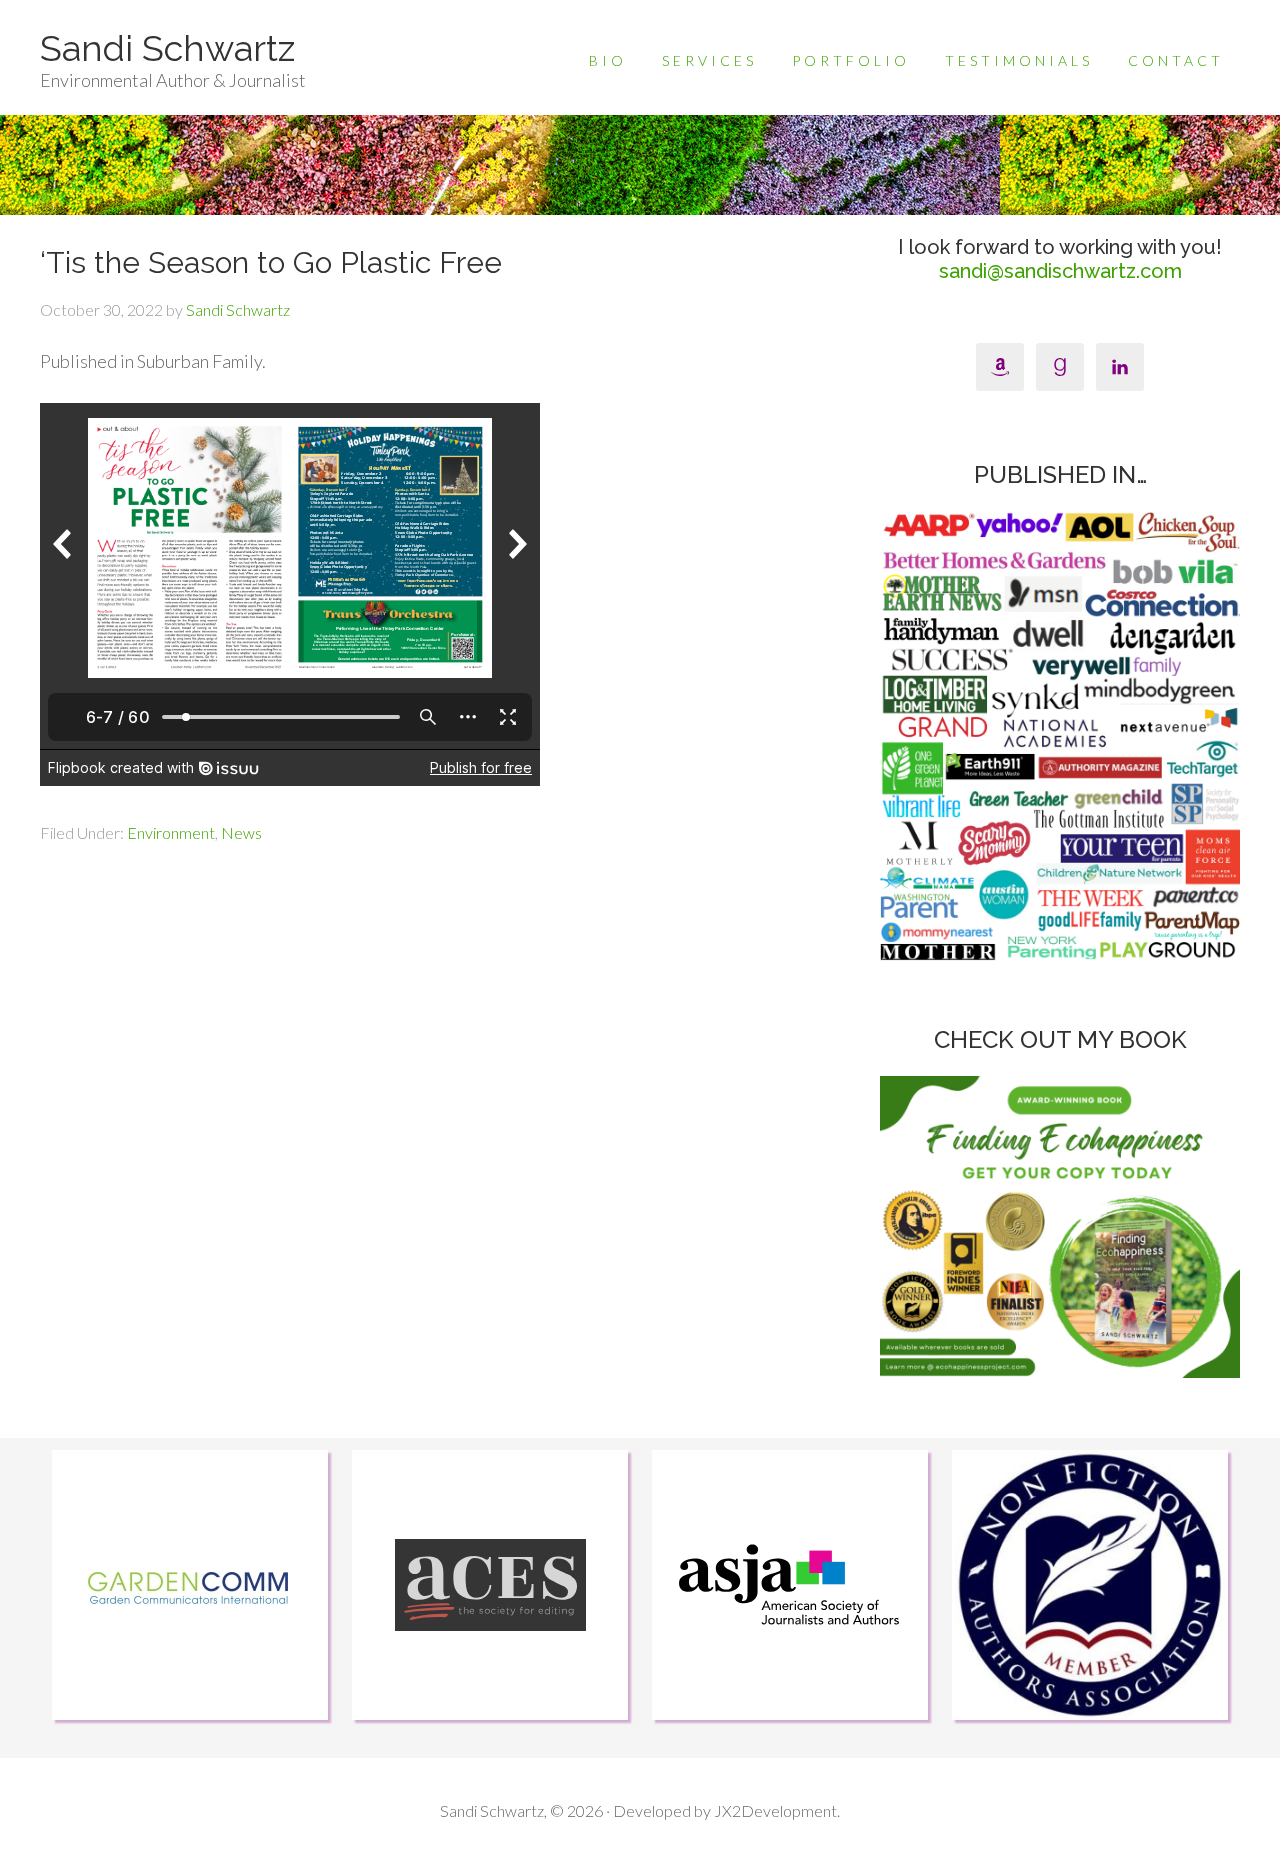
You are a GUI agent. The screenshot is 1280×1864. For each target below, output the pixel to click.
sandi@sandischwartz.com (1060, 271)
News (241, 832)
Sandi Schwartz (167, 48)
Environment (171, 832)
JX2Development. (777, 1810)
